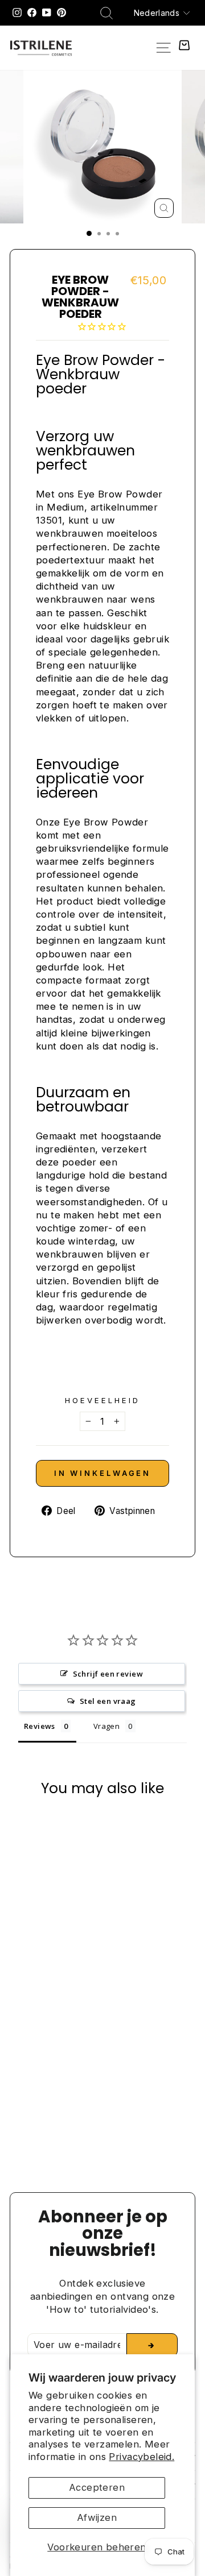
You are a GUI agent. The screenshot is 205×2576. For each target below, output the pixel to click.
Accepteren (97, 2487)
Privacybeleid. (142, 2457)
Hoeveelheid (102, 1400)
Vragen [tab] (106, 1726)
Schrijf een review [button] (108, 1674)
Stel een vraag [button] (108, 1701)
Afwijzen (97, 2517)
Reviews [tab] (40, 1726)
